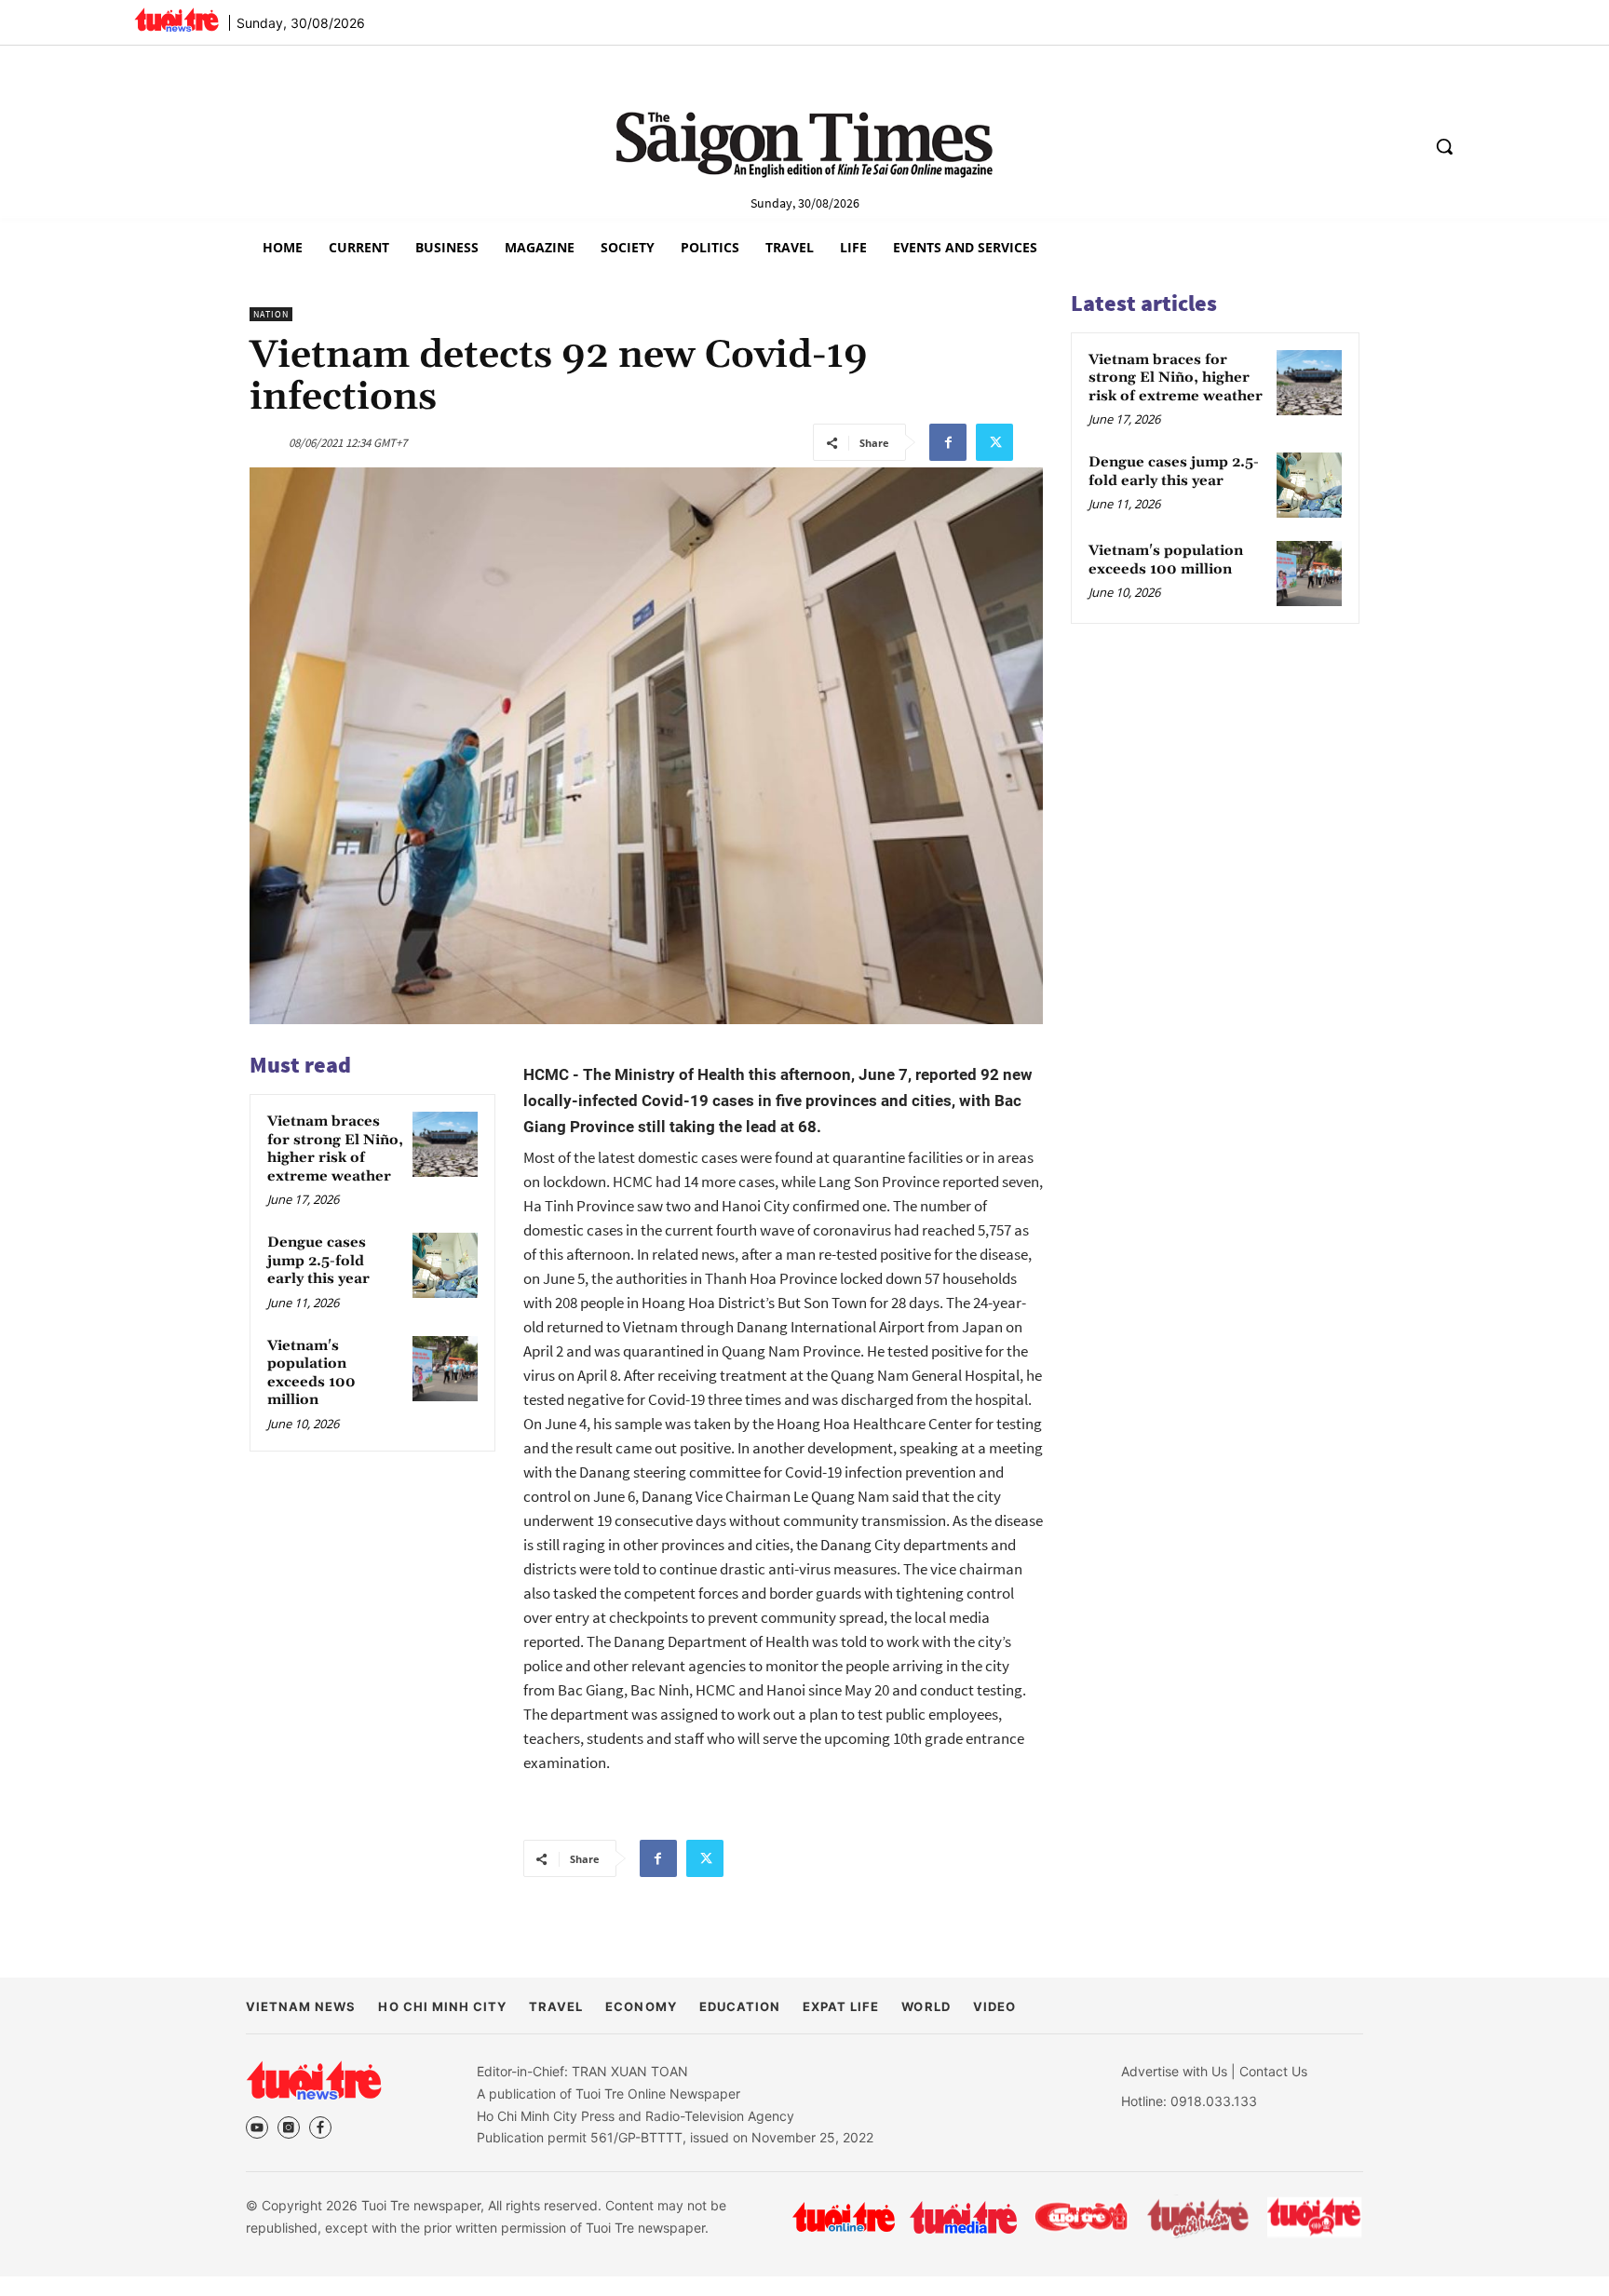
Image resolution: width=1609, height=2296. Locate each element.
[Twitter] (994, 442)
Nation (271, 314)
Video (994, 2006)
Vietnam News (301, 2006)
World (926, 2006)
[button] (1444, 146)
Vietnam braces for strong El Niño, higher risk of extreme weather (335, 1149)
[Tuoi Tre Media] (963, 2217)
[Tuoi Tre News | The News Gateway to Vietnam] (176, 20)
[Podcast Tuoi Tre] (1315, 2217)
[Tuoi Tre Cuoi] (1081, 2217)
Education (740, 2006)
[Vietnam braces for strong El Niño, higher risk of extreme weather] (445, 1144)
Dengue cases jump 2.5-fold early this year (318, 1261)
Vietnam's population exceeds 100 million (311, 1373)
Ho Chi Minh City (442, 2006)
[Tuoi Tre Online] (844, 2217)
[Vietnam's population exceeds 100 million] (445, 1369)
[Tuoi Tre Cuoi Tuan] (1198, 2217)
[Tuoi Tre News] (314, 2080)
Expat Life (841, 2006)
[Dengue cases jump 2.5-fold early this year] (445, 1265)
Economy (641, 2006)
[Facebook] (948, 442)
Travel (556, 2006)
